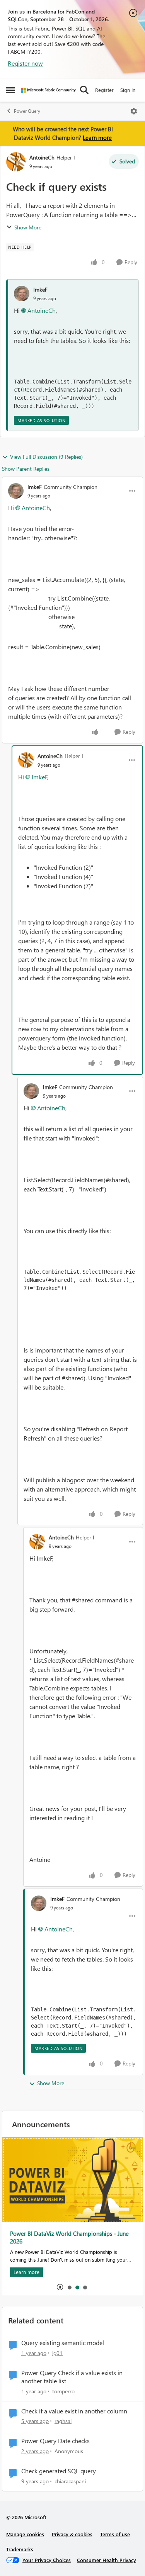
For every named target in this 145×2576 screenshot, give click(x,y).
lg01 (57, 2353)
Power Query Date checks (55, 2441)
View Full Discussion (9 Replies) (46, 457)
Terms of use (115, 2534)
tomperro (63, 2391)
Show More (28, 227)
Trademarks (20, 2549)
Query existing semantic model (63, 2343)
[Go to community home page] (48, 90)
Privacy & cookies (72, 2534)
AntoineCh (42, 157)
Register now (25, 63)
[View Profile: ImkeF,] (22, 294)
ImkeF (40, 289)
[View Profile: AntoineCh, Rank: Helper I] (16, 162)
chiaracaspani (70, 2481)
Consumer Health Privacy (107, 2560)
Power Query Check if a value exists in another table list (72, 2377)
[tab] (69, 2287)
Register (104, 90)
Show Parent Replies (26, 469)
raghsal (63, 2421)
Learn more (97, 137)
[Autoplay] (60, 2287)
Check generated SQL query (59, 2471)
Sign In (128, 90)
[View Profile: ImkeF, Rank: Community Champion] (16, 491)
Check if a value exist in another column (74, 2411)
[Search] (84, 90)
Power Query (27, 111)
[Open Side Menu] (10, 90)
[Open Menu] (134, 111)
